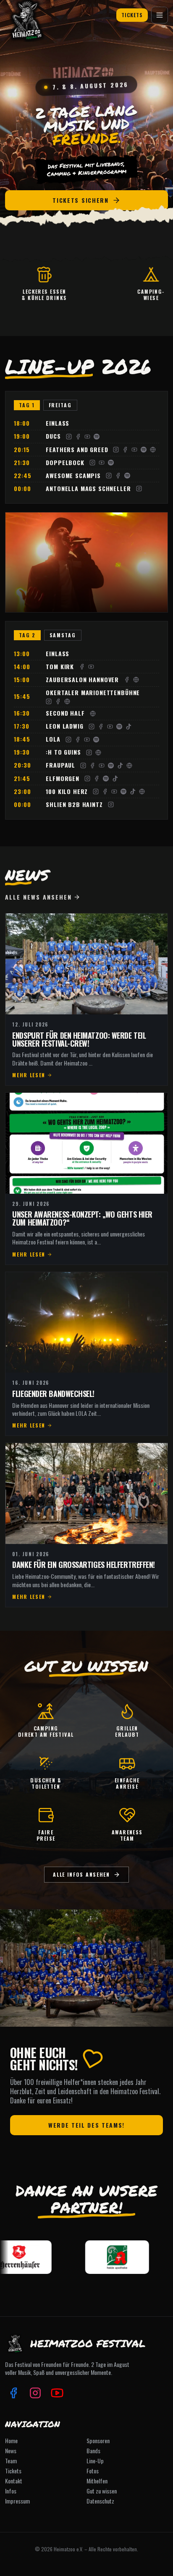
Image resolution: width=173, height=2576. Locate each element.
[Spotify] (97, 437)
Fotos (93, 2471)
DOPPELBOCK (65, 463)
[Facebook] (78, 437)
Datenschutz (100, 2501)
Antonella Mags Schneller (88, 489)
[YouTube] (87, 437)
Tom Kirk (60, 667)
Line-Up (95, 2461)
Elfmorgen (63, 779)
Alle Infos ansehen (81, 1874)
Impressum (17, 2501)
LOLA (53, 739)
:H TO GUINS (63, 752)
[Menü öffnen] (160, 15)
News (11, 2451)
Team (11, 2461)
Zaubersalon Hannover (82, 680)
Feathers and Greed (77, 450)
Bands (93, 2451)
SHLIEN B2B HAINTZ (74, 805)
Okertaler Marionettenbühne (93, 693)
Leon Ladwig (64, 726)
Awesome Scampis (73, 476)
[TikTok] (128, 727)
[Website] (153, 450)
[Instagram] (69, 437)
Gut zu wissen (102, 2491)
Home (11, 2441)
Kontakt (14, 2481)
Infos (11, 2491)
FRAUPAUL (60, 765)
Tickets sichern (80, 200)
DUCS (53, 436)
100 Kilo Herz (67, 792)
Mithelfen (97, 2481)
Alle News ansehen (38, 897)
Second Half (65, 713)
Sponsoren (98, 2441)
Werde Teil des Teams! (86, 2125)
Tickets (132, 15)
